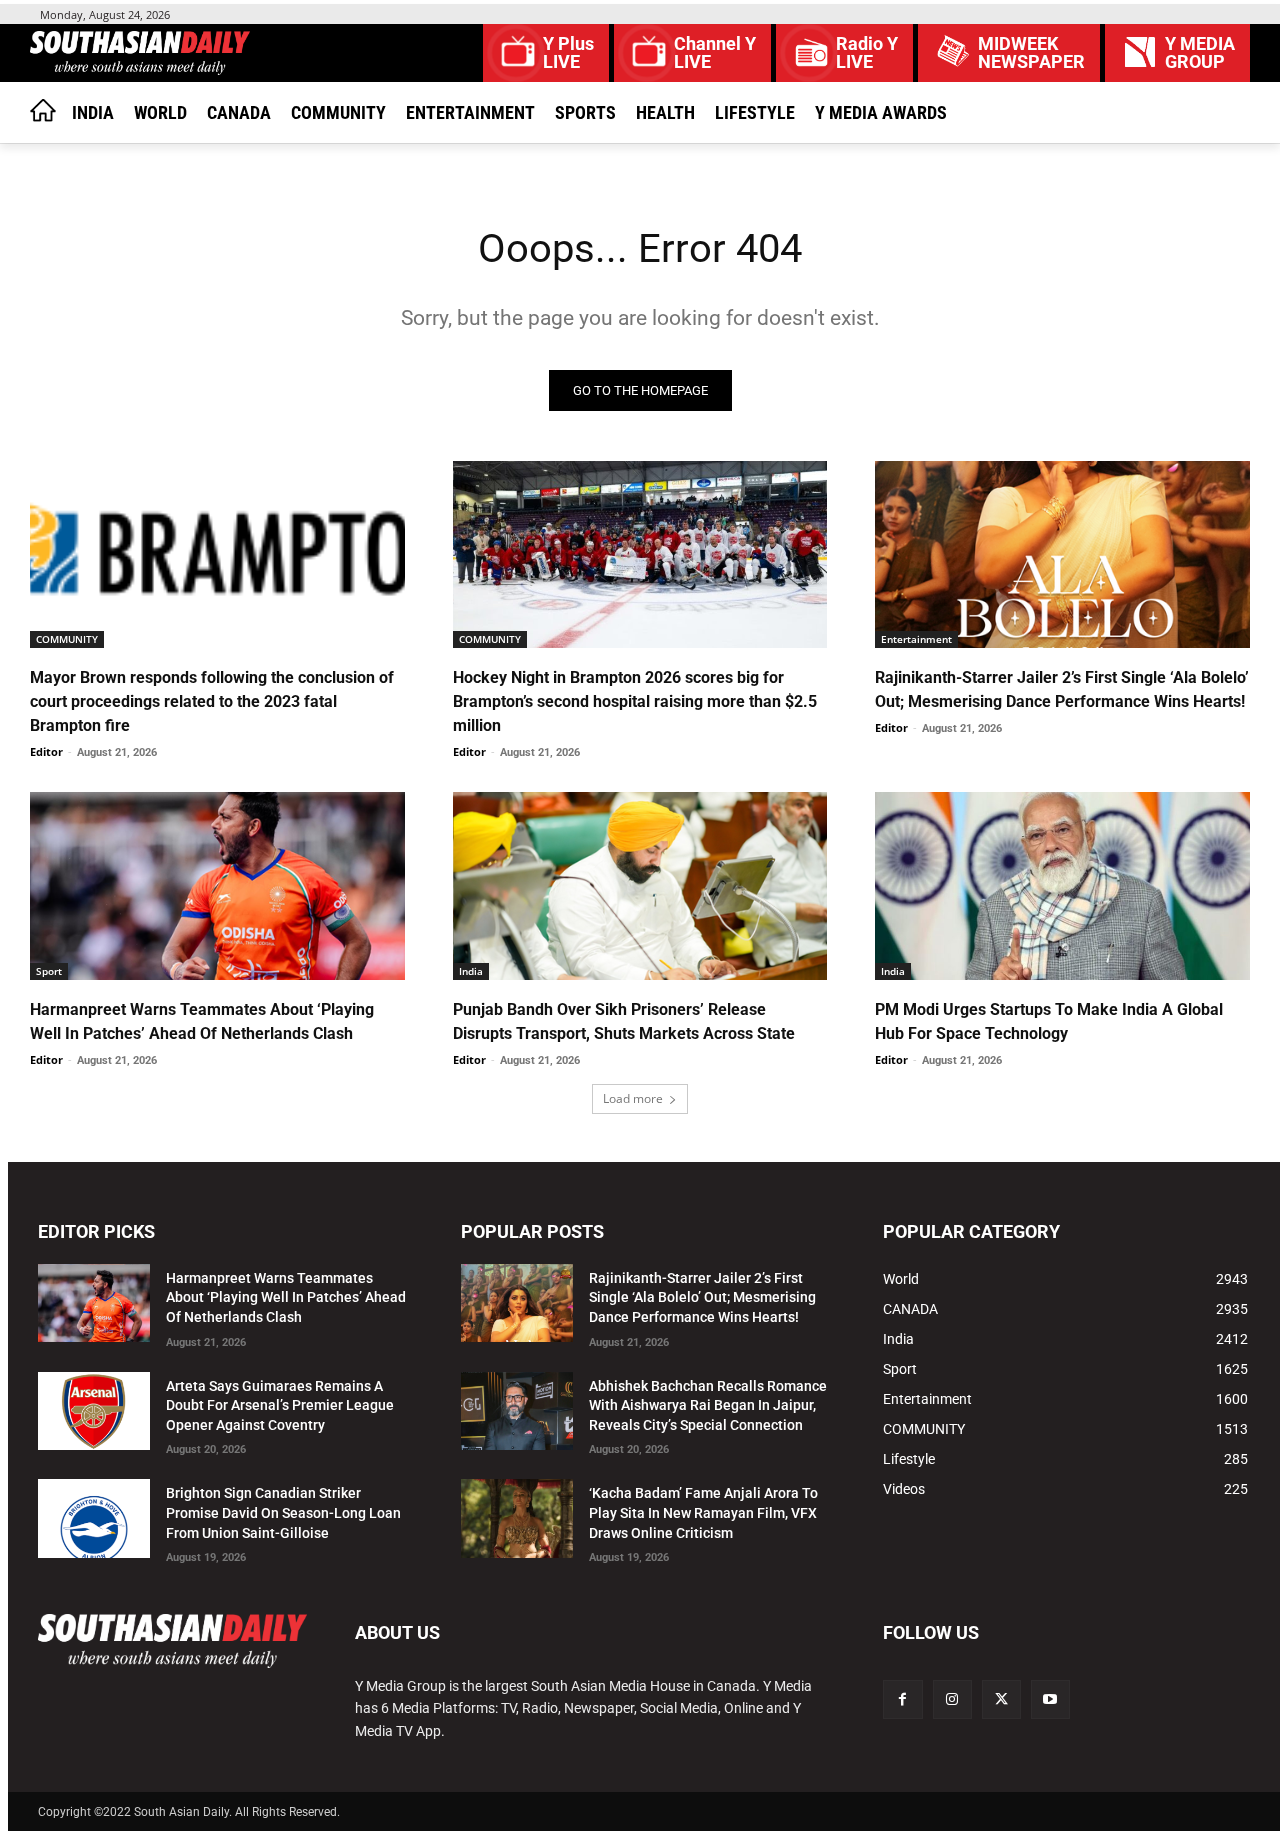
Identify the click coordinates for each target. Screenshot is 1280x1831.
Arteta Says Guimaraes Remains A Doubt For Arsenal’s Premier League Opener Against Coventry (280, 1405)
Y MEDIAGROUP (1200, 53)
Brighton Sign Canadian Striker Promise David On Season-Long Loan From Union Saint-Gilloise (283, 1512)
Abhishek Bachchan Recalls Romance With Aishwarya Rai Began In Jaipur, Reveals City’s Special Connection (708, 1405)
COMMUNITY (67, 639)
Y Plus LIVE (568, 53)
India (471, 971)
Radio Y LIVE (867, 53)
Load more (633, 1098)
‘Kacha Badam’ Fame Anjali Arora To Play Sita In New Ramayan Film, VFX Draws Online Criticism (703, 1512)
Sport (49, 971)
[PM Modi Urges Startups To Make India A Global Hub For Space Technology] (1062, 885)
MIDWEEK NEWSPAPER (1031, 53)
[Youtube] (1050, 1699)
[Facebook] (902, 1699)
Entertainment (916, 639)
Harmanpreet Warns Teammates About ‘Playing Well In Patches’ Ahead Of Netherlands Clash (286, 1297)
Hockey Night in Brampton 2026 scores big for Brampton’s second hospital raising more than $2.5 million (635, 701)
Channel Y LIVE (715, 53)
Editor (46, 751)
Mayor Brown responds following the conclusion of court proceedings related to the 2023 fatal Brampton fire (212, 701)
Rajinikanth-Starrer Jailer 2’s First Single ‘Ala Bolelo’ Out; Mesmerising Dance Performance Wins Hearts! (702, 1297)
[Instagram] (952, 1699)
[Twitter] (1001, 1699)
